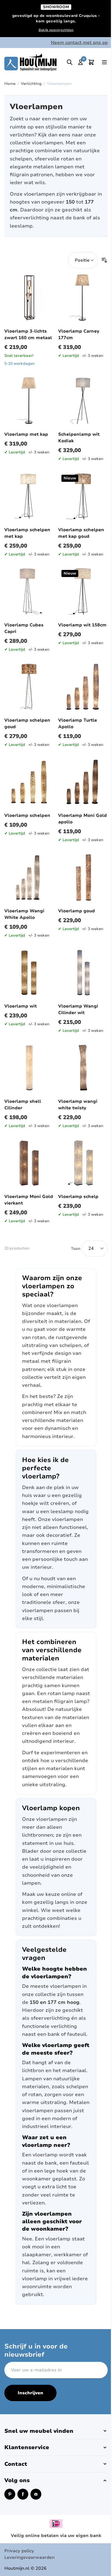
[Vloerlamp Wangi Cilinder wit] (83, 973)
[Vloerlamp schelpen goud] (29, 687)
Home (10, 84)
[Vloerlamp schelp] (83, 1163)
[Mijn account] (80, 62)
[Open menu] (104, 62)
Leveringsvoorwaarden (29, 2557)
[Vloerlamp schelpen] (29, 782)
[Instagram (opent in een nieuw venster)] (36, 2494)
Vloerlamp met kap (26, 434)
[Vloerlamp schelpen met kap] (29, 496)
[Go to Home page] (30, 62)
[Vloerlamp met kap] (29, 401)
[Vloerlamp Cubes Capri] (29, 591)
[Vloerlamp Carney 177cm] (83, 298)
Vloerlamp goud (77, 911)
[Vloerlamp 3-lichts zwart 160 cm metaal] (29, 298)
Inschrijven (30, 2393)
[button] (56, 2431)
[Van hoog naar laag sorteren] (104, 260)
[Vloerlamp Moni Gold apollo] (83, 782)
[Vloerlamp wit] (29, 973)
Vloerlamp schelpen (27, 815)
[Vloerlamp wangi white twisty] (83, 1068)
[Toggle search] (70, 62)
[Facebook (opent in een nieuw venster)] (23, 2494)
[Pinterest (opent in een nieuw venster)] (10, 2494)
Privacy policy (19, 2551)
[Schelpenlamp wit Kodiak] (83, 401)
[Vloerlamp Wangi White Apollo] (29, 877)
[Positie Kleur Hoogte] (83, 260)
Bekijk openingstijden (56, 30)
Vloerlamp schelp (78, 1197)
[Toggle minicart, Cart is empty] (91, 62)
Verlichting (31, 84)
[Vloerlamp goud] (83, 877)
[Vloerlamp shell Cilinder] (29, 1068)
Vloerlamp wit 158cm (82, 625)
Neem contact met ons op (79, 43)
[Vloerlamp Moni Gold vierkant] (29, 1163)
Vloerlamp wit (21, 1006)
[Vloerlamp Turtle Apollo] (83, 687)
